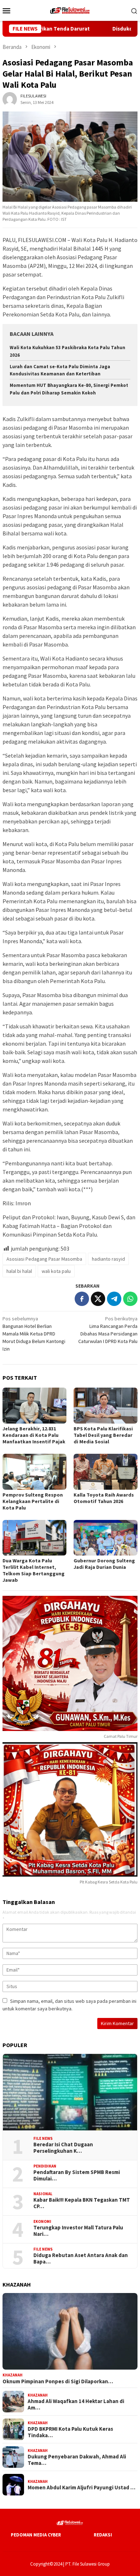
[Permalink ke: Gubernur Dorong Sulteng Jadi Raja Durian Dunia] (106, 1538)
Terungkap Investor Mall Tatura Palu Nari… (78, 2231)
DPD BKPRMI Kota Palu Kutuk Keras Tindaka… (70, 2432)
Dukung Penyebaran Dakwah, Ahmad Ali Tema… (77, 2460)
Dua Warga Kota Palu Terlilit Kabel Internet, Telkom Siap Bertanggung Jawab (34, 1570)
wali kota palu (56, 1271)
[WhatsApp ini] (130, 1299)
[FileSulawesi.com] (70, 10)
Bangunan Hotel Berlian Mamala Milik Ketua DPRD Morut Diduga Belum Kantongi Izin (34, 1334)
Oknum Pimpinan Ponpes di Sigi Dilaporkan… (58, 2381)
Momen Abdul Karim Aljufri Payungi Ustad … (81, 2488)
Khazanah (13, 2375)
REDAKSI (103, 2535)
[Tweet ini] (98, 1299)
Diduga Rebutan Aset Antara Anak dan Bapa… (81, 2258)
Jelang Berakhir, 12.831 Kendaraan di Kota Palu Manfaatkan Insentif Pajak (34, 1435)
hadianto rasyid (108, 1259)
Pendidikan (45, 2166)
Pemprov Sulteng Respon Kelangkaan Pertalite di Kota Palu (33, 1501)
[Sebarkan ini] (82, 1299)
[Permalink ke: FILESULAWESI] (10, 99)
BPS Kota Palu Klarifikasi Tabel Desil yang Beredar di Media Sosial (103, 1435)
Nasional (43, 2194)
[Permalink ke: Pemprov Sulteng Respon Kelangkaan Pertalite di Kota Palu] (34, 1472)
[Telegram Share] (114, 1299)
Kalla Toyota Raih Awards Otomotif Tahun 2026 (104, 1498)
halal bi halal (19, 1271)
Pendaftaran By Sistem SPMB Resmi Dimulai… (77, 2175)
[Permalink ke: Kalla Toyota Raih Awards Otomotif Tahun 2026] (106, 1472)
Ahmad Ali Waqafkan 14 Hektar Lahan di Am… (76, 2404)
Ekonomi (42, 2221)
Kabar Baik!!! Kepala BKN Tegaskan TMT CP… (82, 2203)
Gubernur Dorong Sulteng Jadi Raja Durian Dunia (104, 1564)
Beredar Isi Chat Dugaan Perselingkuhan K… (63, 2148)
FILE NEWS (43, 2138)
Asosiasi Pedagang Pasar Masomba (44, 1259)
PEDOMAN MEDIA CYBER (36, 2535)
